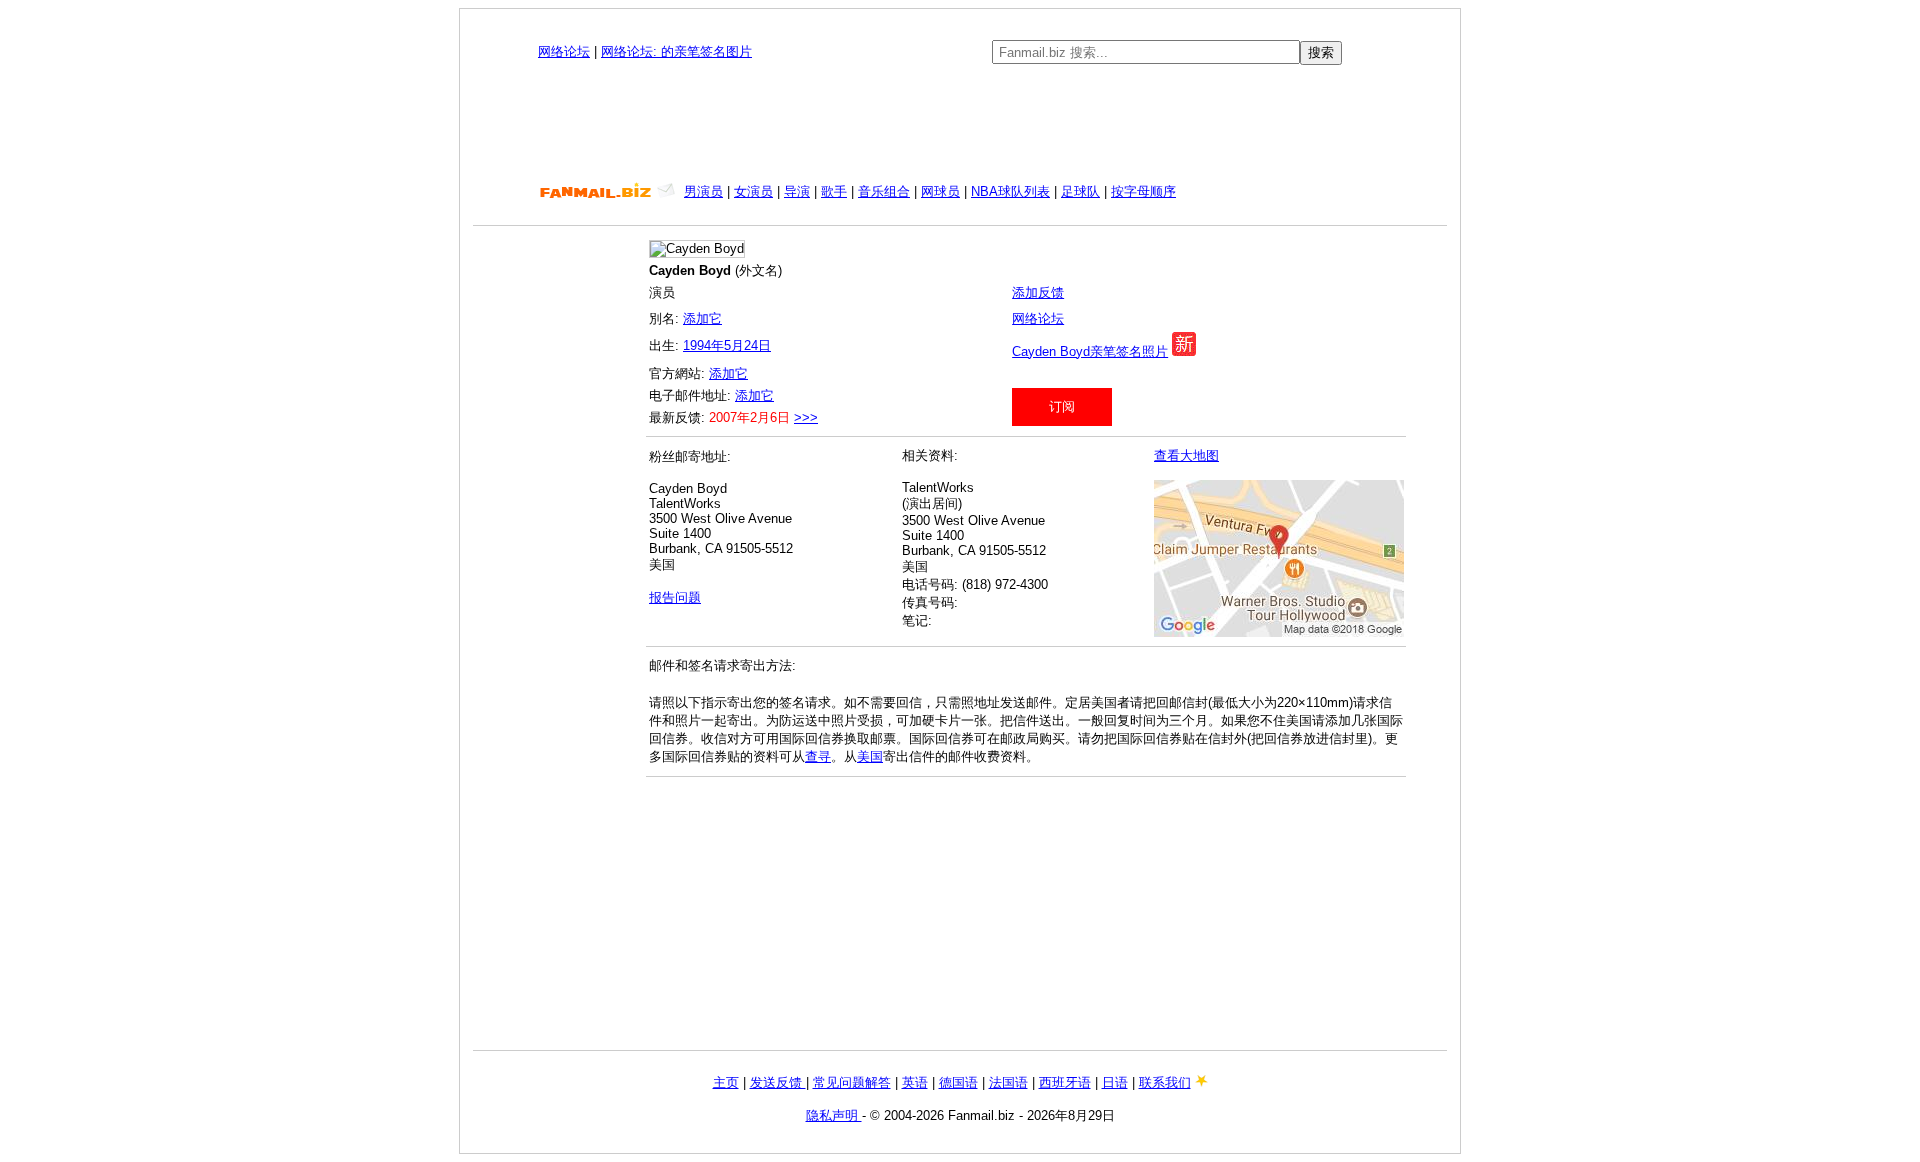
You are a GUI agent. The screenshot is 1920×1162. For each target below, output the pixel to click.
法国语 (1008, 1082)
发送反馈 (778, 1082)
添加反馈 (1038, 292)
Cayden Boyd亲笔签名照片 (1090, 351)
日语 (1115, 1082)
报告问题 (675, 597)
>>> (806, 417)
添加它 (702, 318)
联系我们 (1165, 1082)
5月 (734, 345)
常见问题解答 (852, 1082)
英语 (915, 1082)
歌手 (834, 191)
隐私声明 (834, 1115)
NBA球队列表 (1010, 191)
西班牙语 (1065, 1082)
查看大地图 (1186, 455)
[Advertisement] (960, 124)
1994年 (703, 345)
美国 (870, 756)
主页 (726, 1082)
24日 (757, 345)
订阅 (1062, 406)
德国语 (958, 1082)
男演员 (703, 191)
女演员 (753, 191)
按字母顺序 (1143, 191)
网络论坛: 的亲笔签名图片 (676, 51)
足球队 (1080, 191)
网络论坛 (564, 51)
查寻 (818, 756)
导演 (797, 191)
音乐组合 (884, 191)
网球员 (940, 191)
